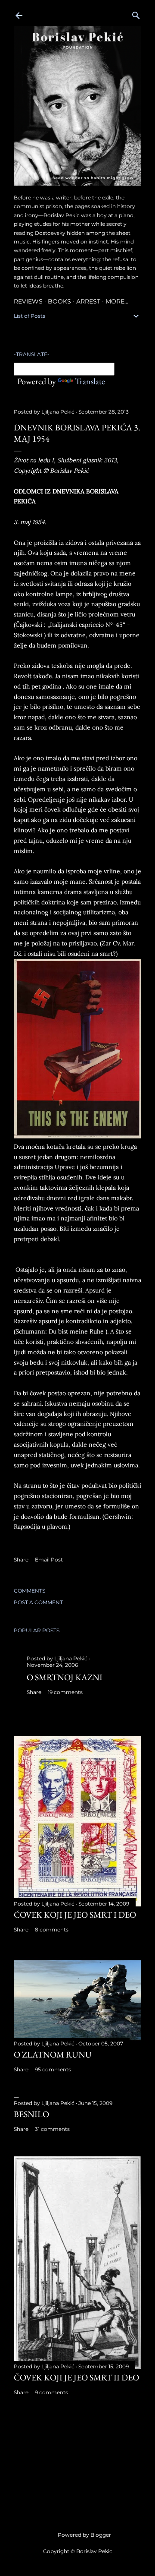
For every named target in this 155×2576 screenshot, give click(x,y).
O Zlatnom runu (53, 2054)
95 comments (53, 2069)
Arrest (88, 301)
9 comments (51, 2392)
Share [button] (21, 1560)
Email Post (49, 1560)
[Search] (136, 14)
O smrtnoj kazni (65, 1677)
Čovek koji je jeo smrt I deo (75, 1915)
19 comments (65, 1692)
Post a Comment (38, 1602)
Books (59, 301)
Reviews (28, 301)
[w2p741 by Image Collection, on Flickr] (77, 1136)
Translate (90, 381)
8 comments (52, 1930)
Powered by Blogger (84, 2535)
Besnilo (31, 2114)
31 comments (52, 2129)
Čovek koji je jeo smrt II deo (76, 2377)
